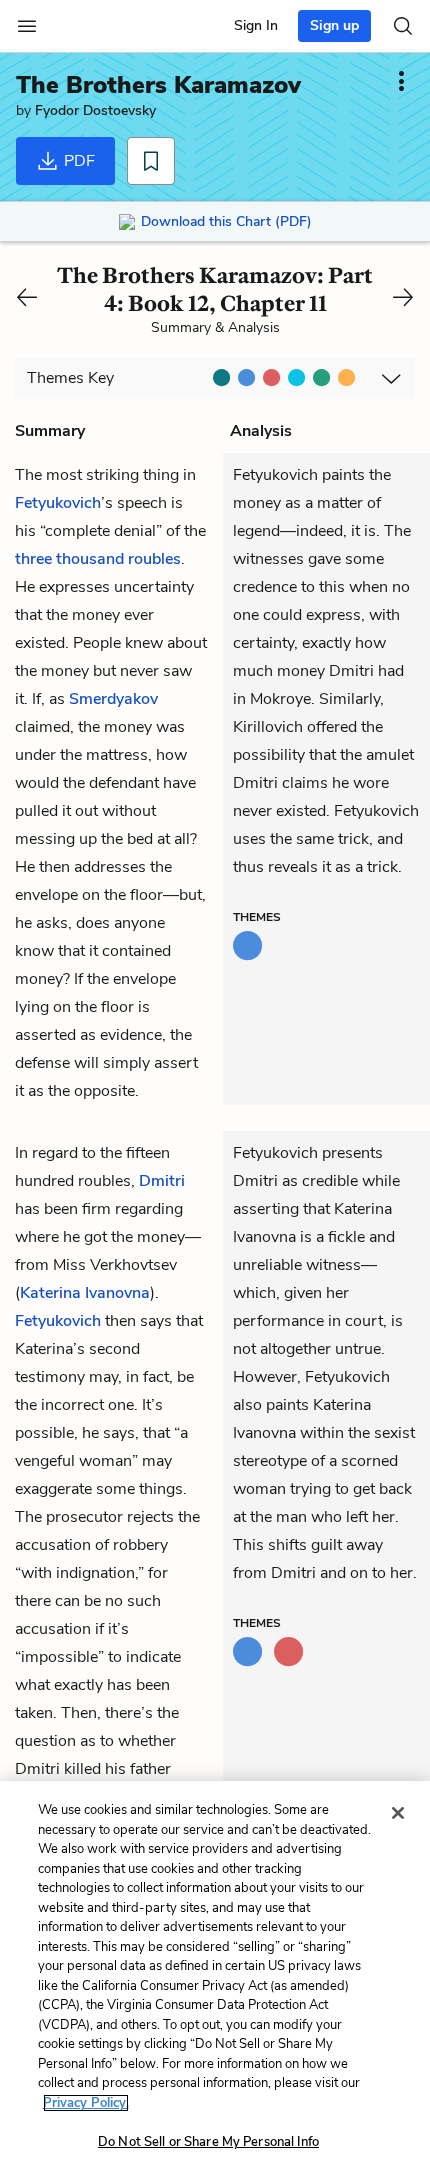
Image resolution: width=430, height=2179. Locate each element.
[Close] (398, 1813)
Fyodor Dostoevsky (95, 110)
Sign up (334, 25)
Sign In (256, 25)
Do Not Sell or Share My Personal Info (208, 2142)
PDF (77, 161)
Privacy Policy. (86, 2103)
